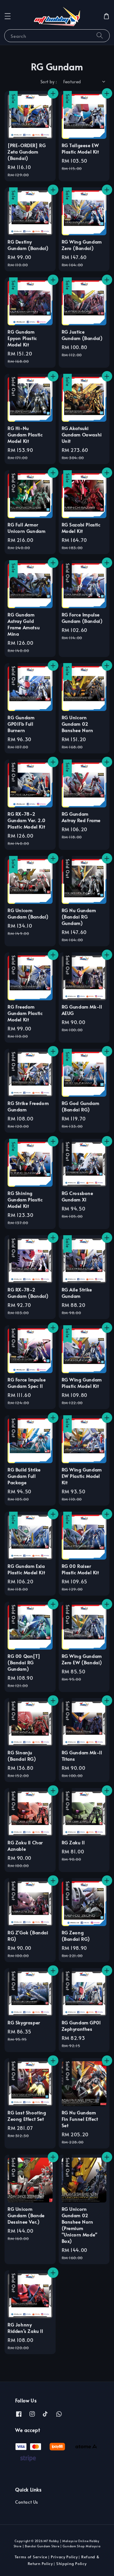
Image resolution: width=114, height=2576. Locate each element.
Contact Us (27, 2502)
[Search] (100, 36)
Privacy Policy (64, 2557)
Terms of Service (31, 2557)
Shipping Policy (71, 2563)
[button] (8, 16)
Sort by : (49, 82)
